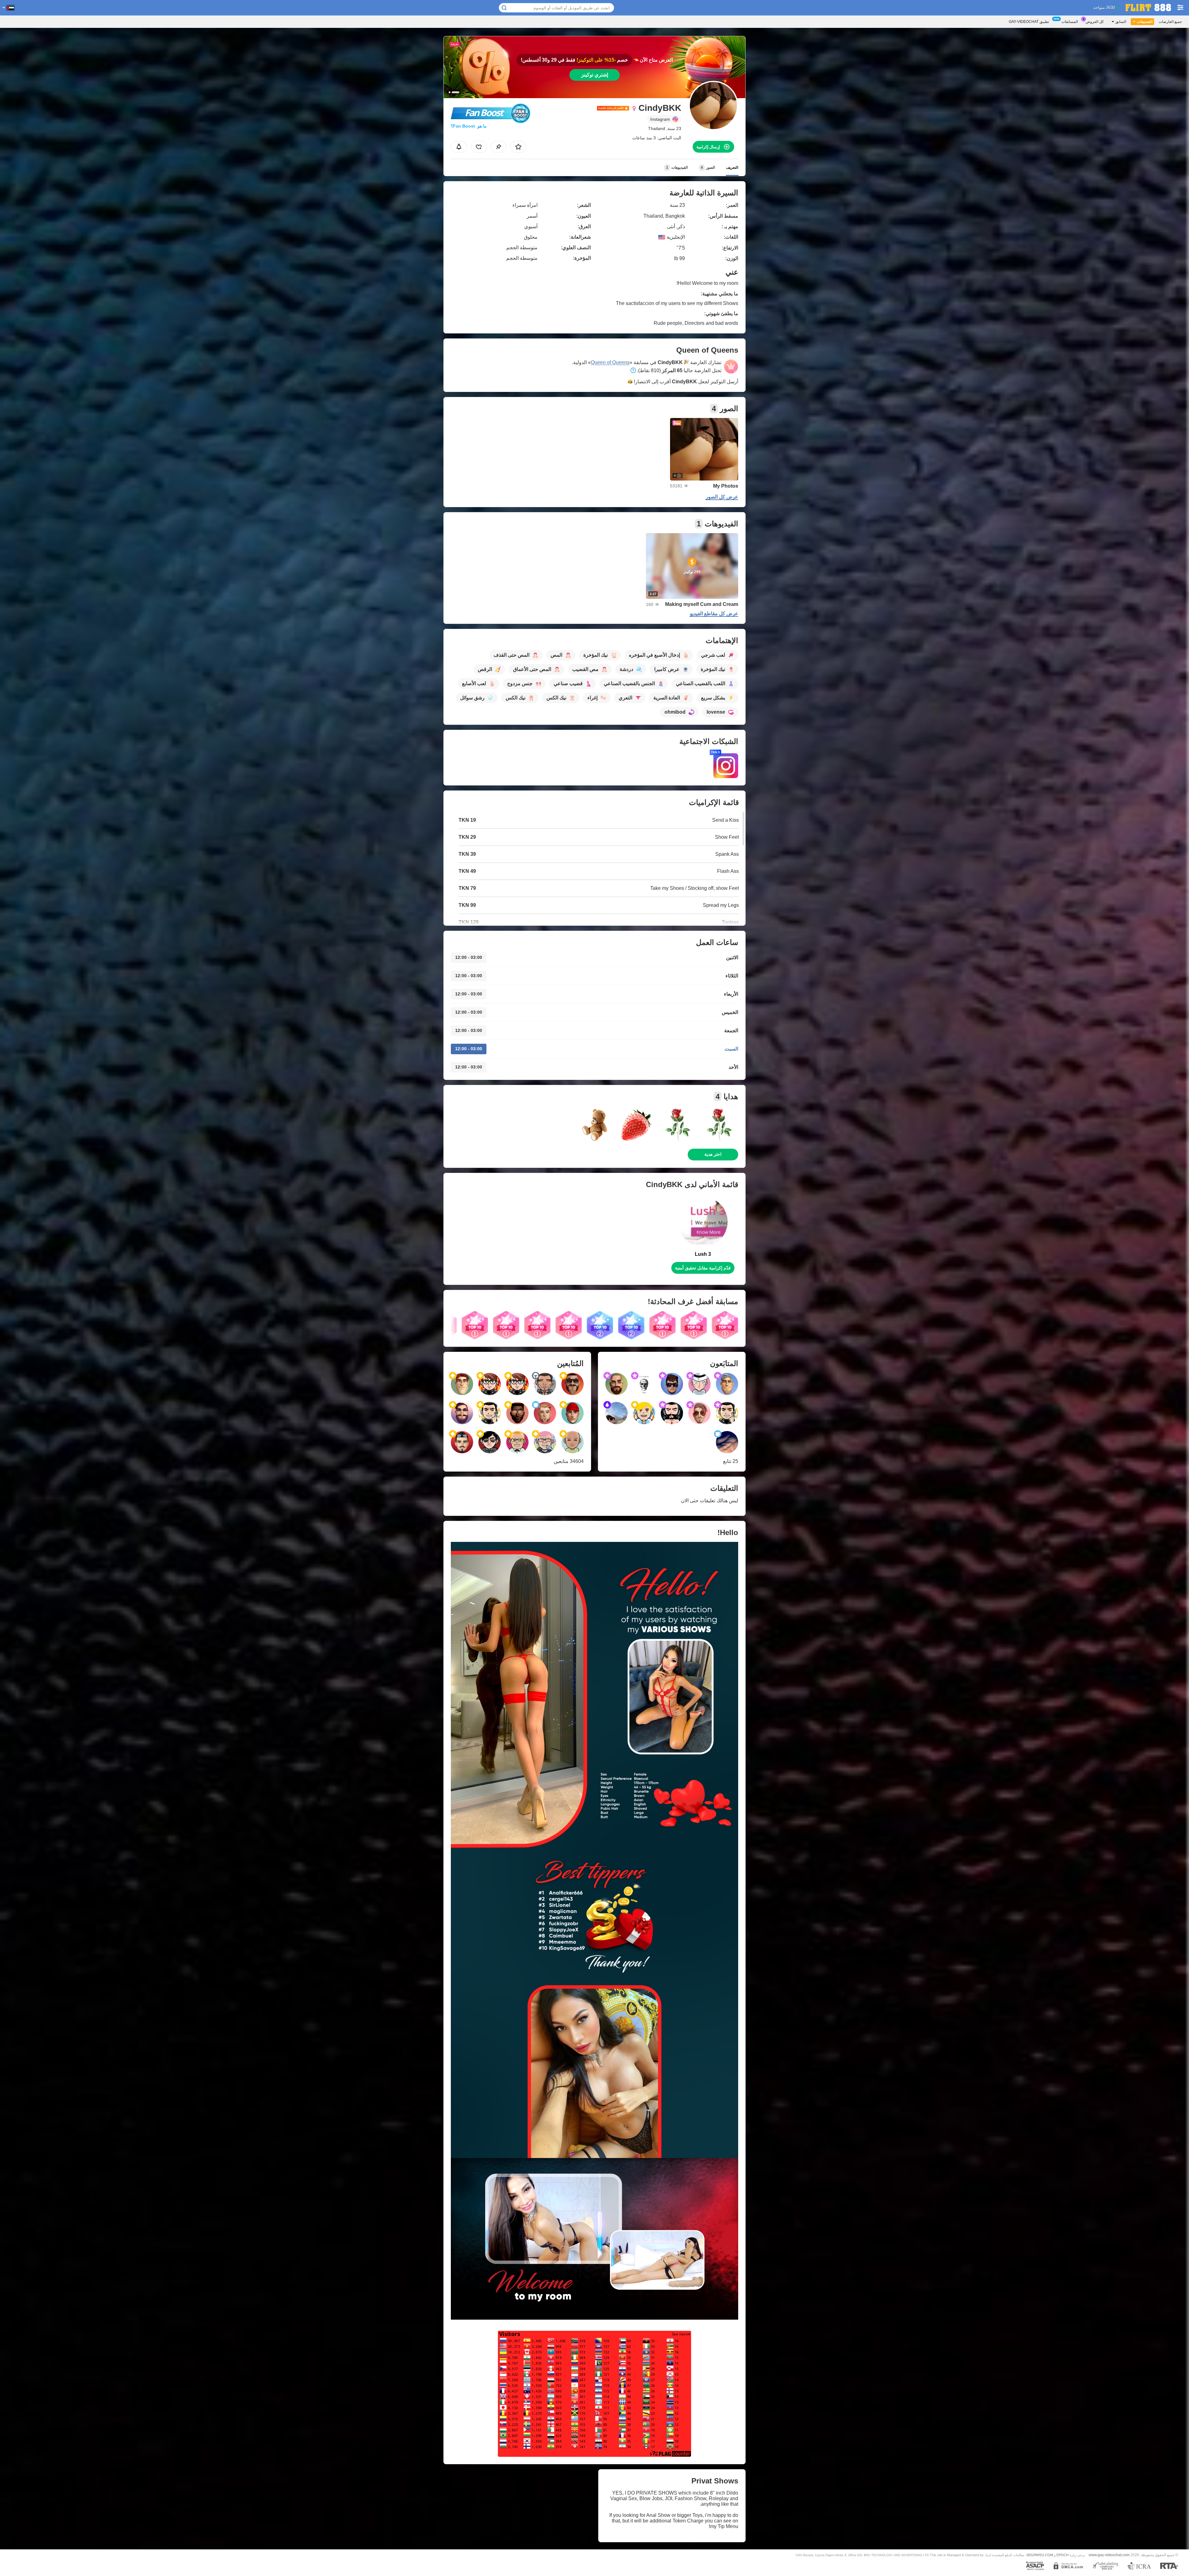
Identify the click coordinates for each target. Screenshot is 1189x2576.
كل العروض (1095, 22)
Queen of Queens (610, 362)
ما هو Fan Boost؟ (469, 126)
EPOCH (1063, 2555)
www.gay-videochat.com (1109, 2555)
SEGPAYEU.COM (1040, 2555)
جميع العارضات (1170, 22)
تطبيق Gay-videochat (1029, 22)
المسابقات (1070, 22)
